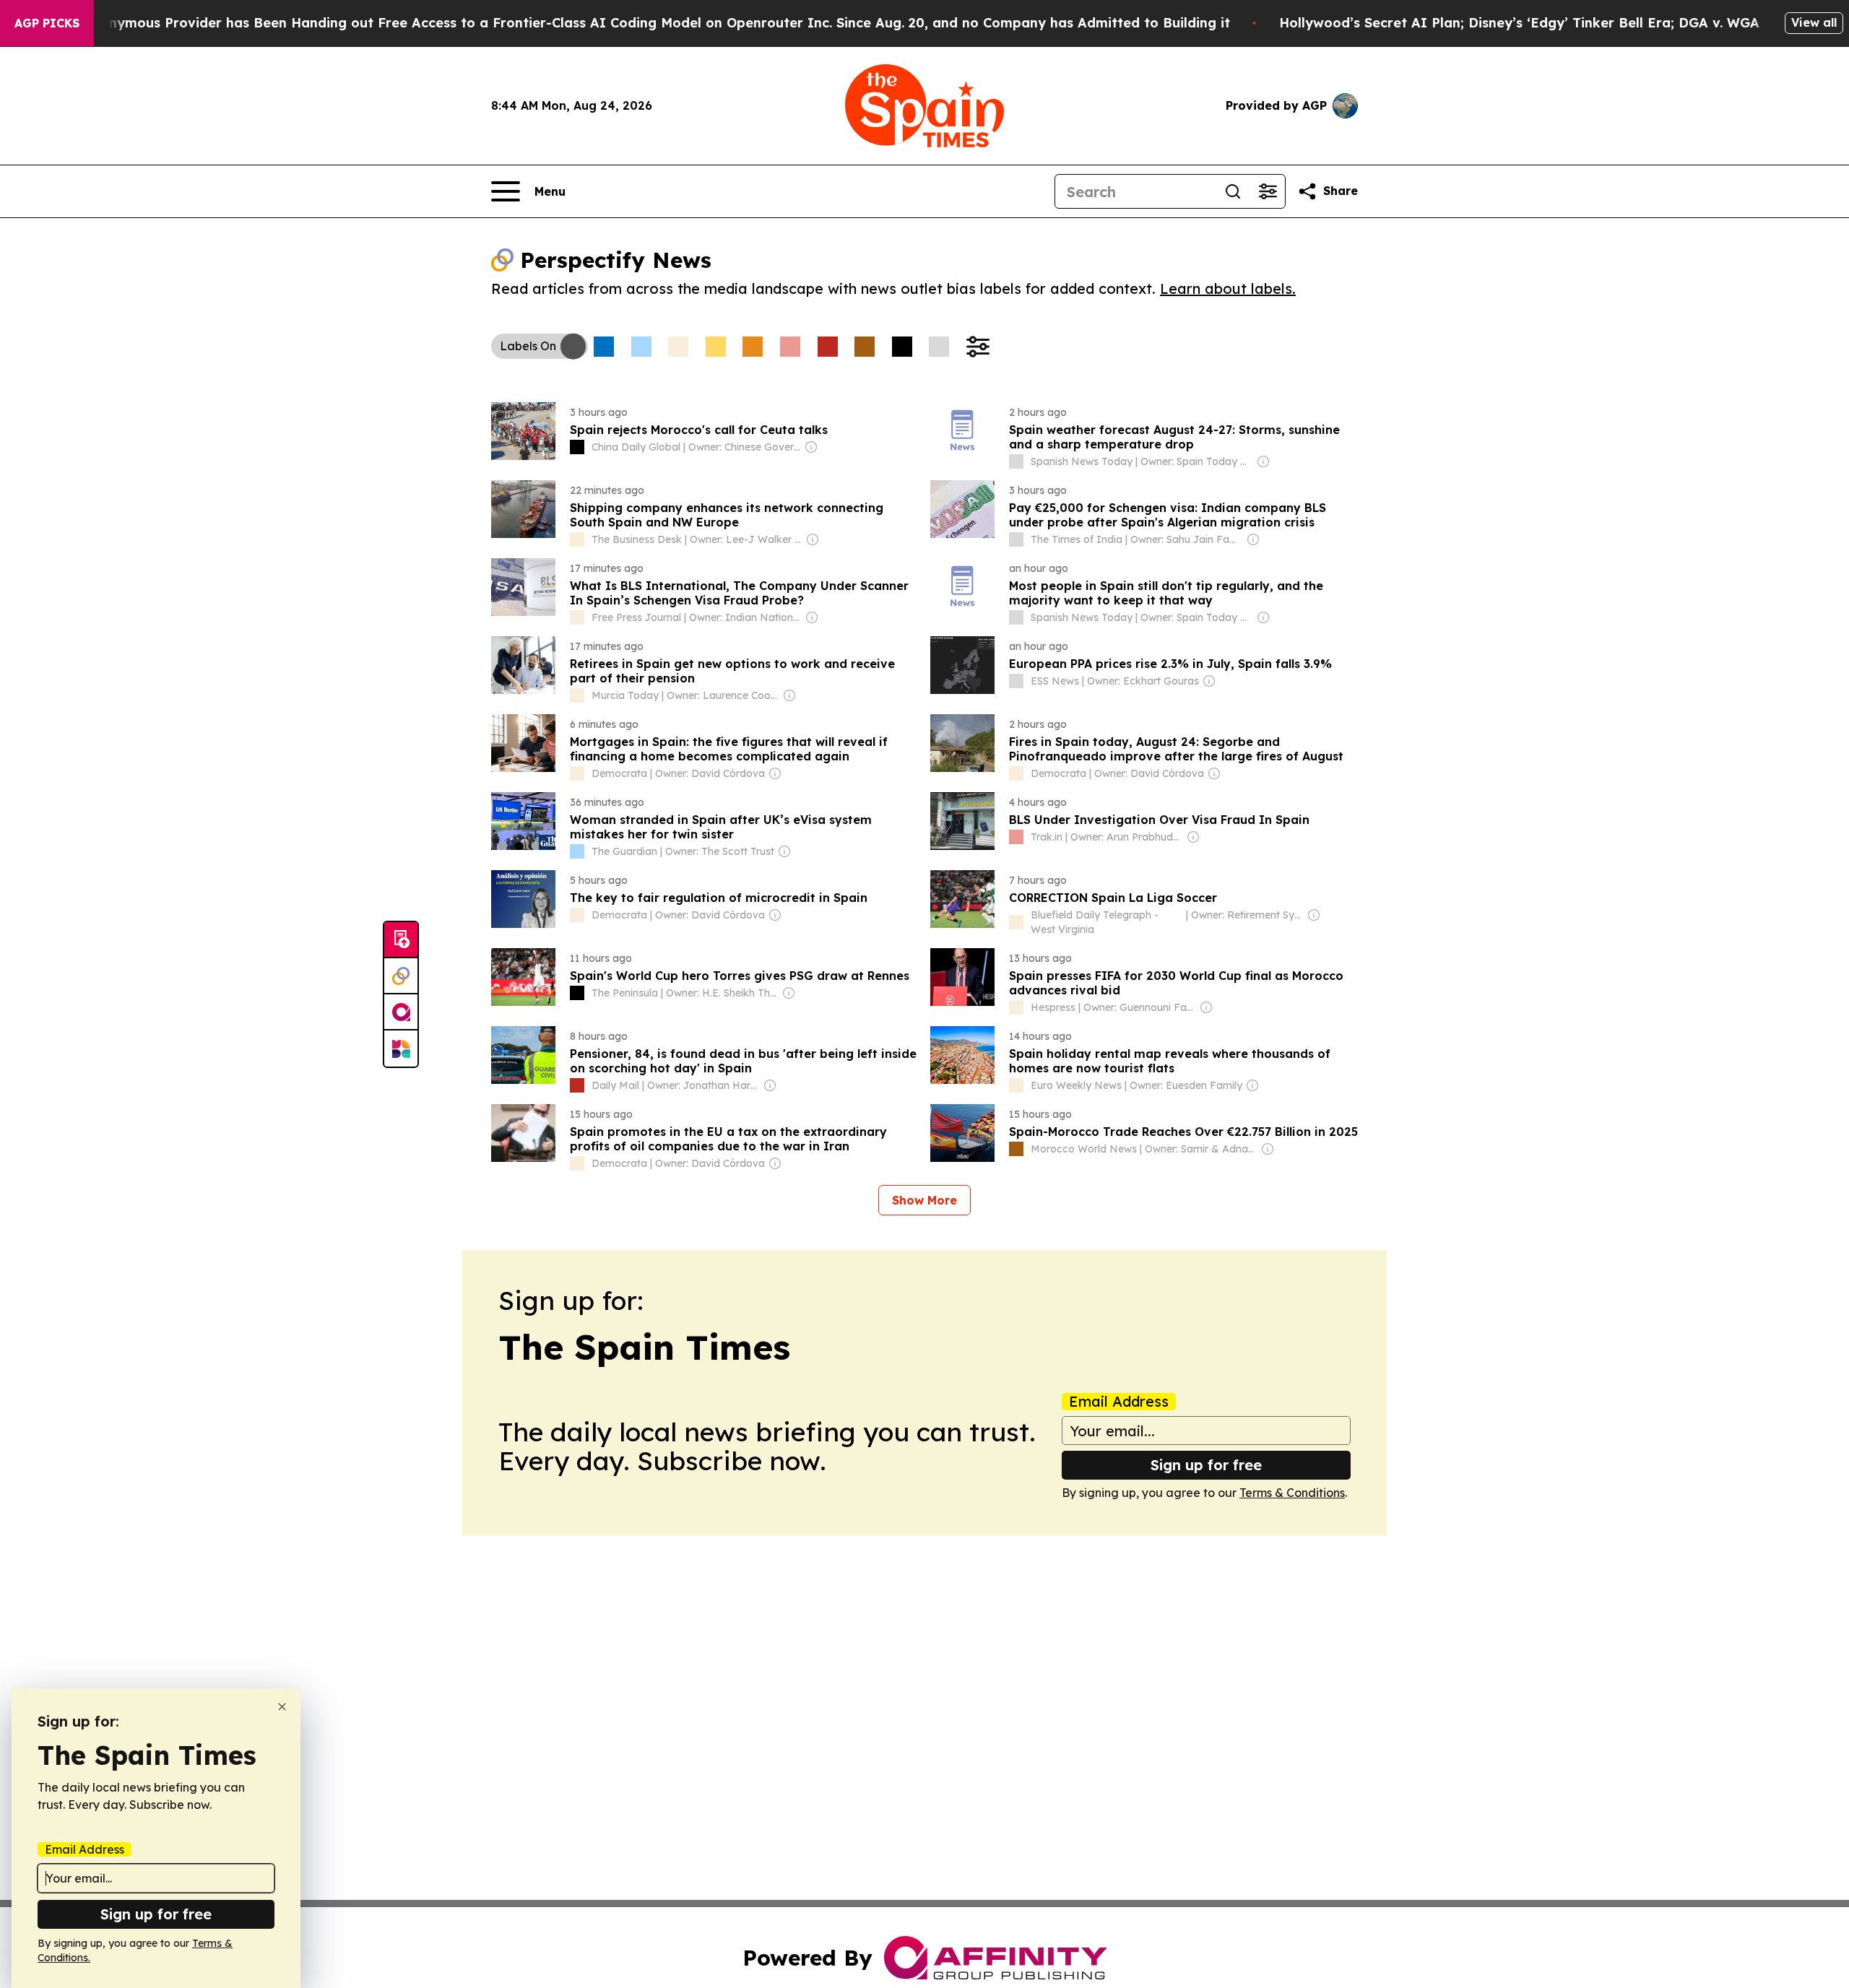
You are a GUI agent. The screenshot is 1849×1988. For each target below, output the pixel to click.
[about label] (577, 447)
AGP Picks (47, 23)
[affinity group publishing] (401, 1012)
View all (1814, 22)
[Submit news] (401, 940)
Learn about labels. (1228, 288)
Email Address (1119, 1402)
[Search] (1233, 191)
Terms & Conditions (1292, 1493)
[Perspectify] (401, 976)
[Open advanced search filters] (1268, 191)
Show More (924, 1200)
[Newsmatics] (401, 1049)
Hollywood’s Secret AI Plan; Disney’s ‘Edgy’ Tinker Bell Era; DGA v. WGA (1519, 23)
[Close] (282, 1707)
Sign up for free (1206, 1465)
